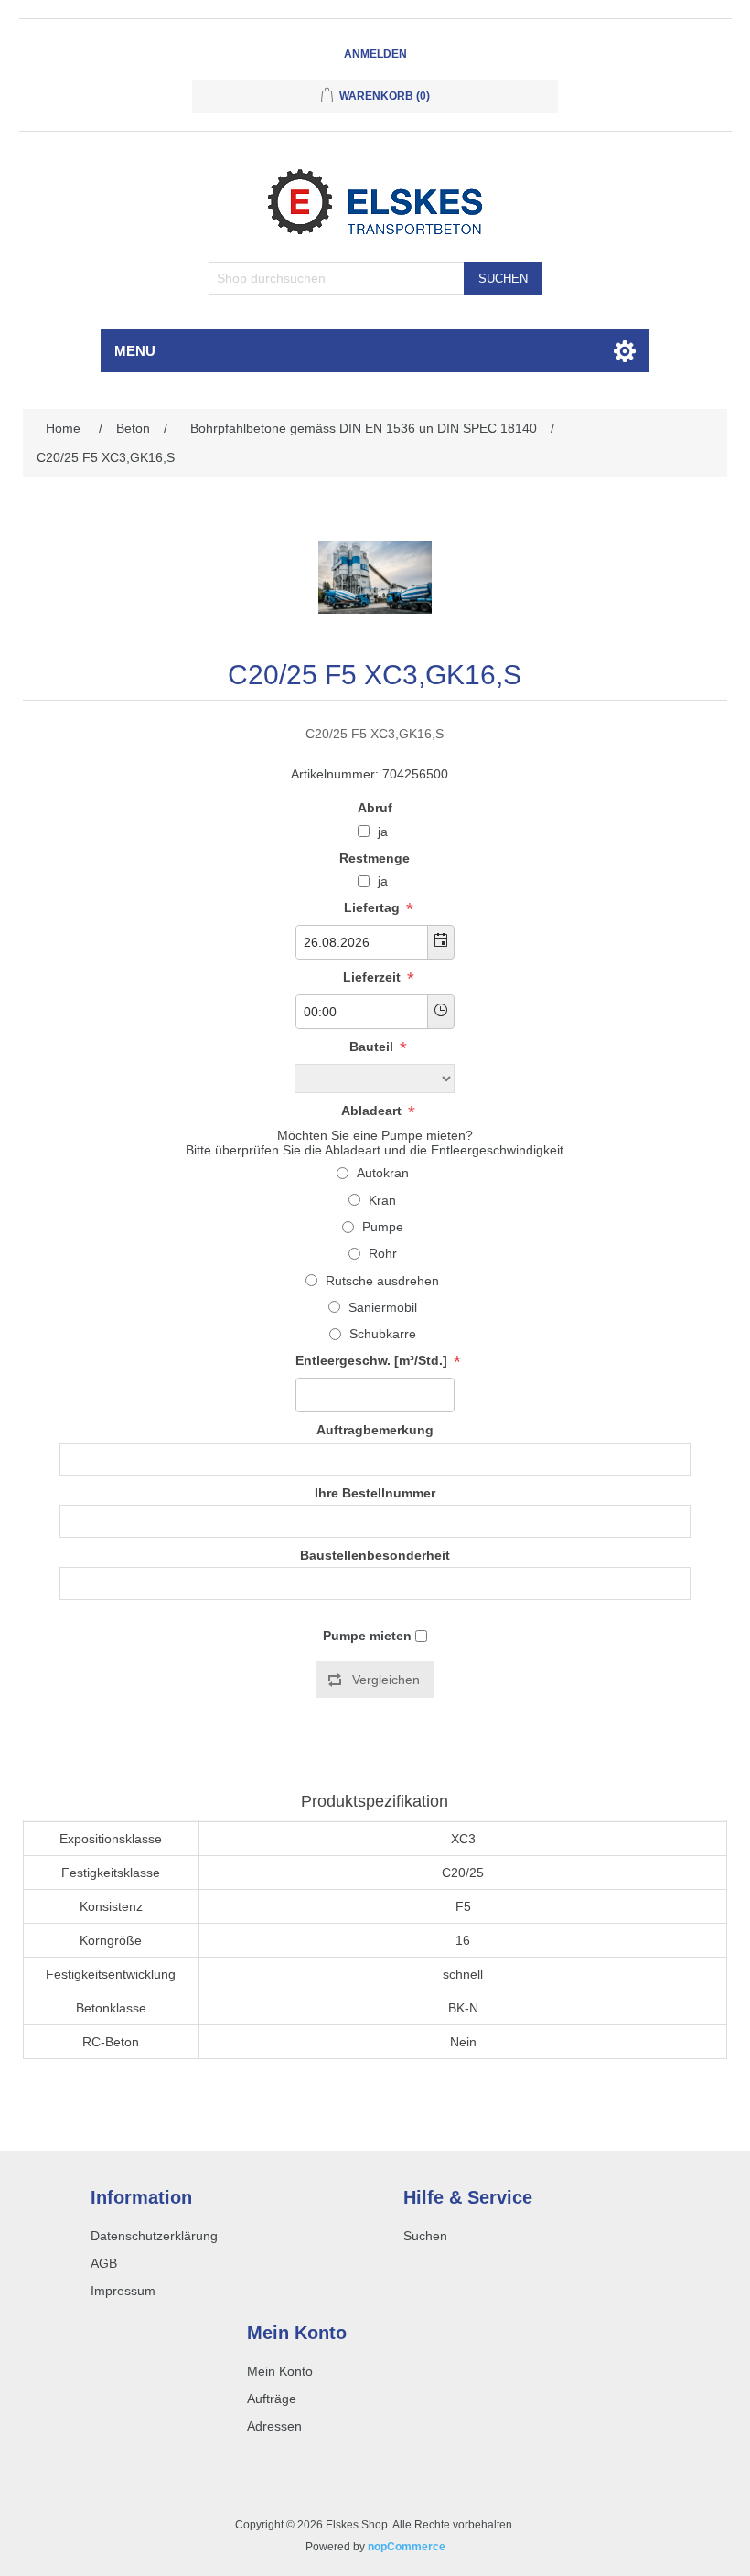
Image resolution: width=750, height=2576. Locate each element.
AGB (104, 2263)
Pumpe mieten (367, 1636)
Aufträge (272, 2399)
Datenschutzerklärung (154, 2236)
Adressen (274, 2426)
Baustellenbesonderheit (375, 1555)
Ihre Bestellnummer (375, 1493)
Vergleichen (386, 1680)
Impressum (123, 2291)
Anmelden (375, 54)
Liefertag (374, 907)
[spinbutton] (375, 1395)
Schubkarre (383, 1334)
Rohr (383, 1253)
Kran (382, 1200)
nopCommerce (407, 2547)
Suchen (503, 279)
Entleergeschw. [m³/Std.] (373, 1361)
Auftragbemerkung (375, 1431)
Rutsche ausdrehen (382, 1281)
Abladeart (373, 1111)
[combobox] (362, 942)
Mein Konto (280, 2371)
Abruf (375, 808)
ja (383, 832)
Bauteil (373, 1046)
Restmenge (375, 858)
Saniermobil (383, 1307)
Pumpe (383, 1227)
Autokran (383, 1173)
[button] (440, 942)
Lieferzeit (374, 977)
